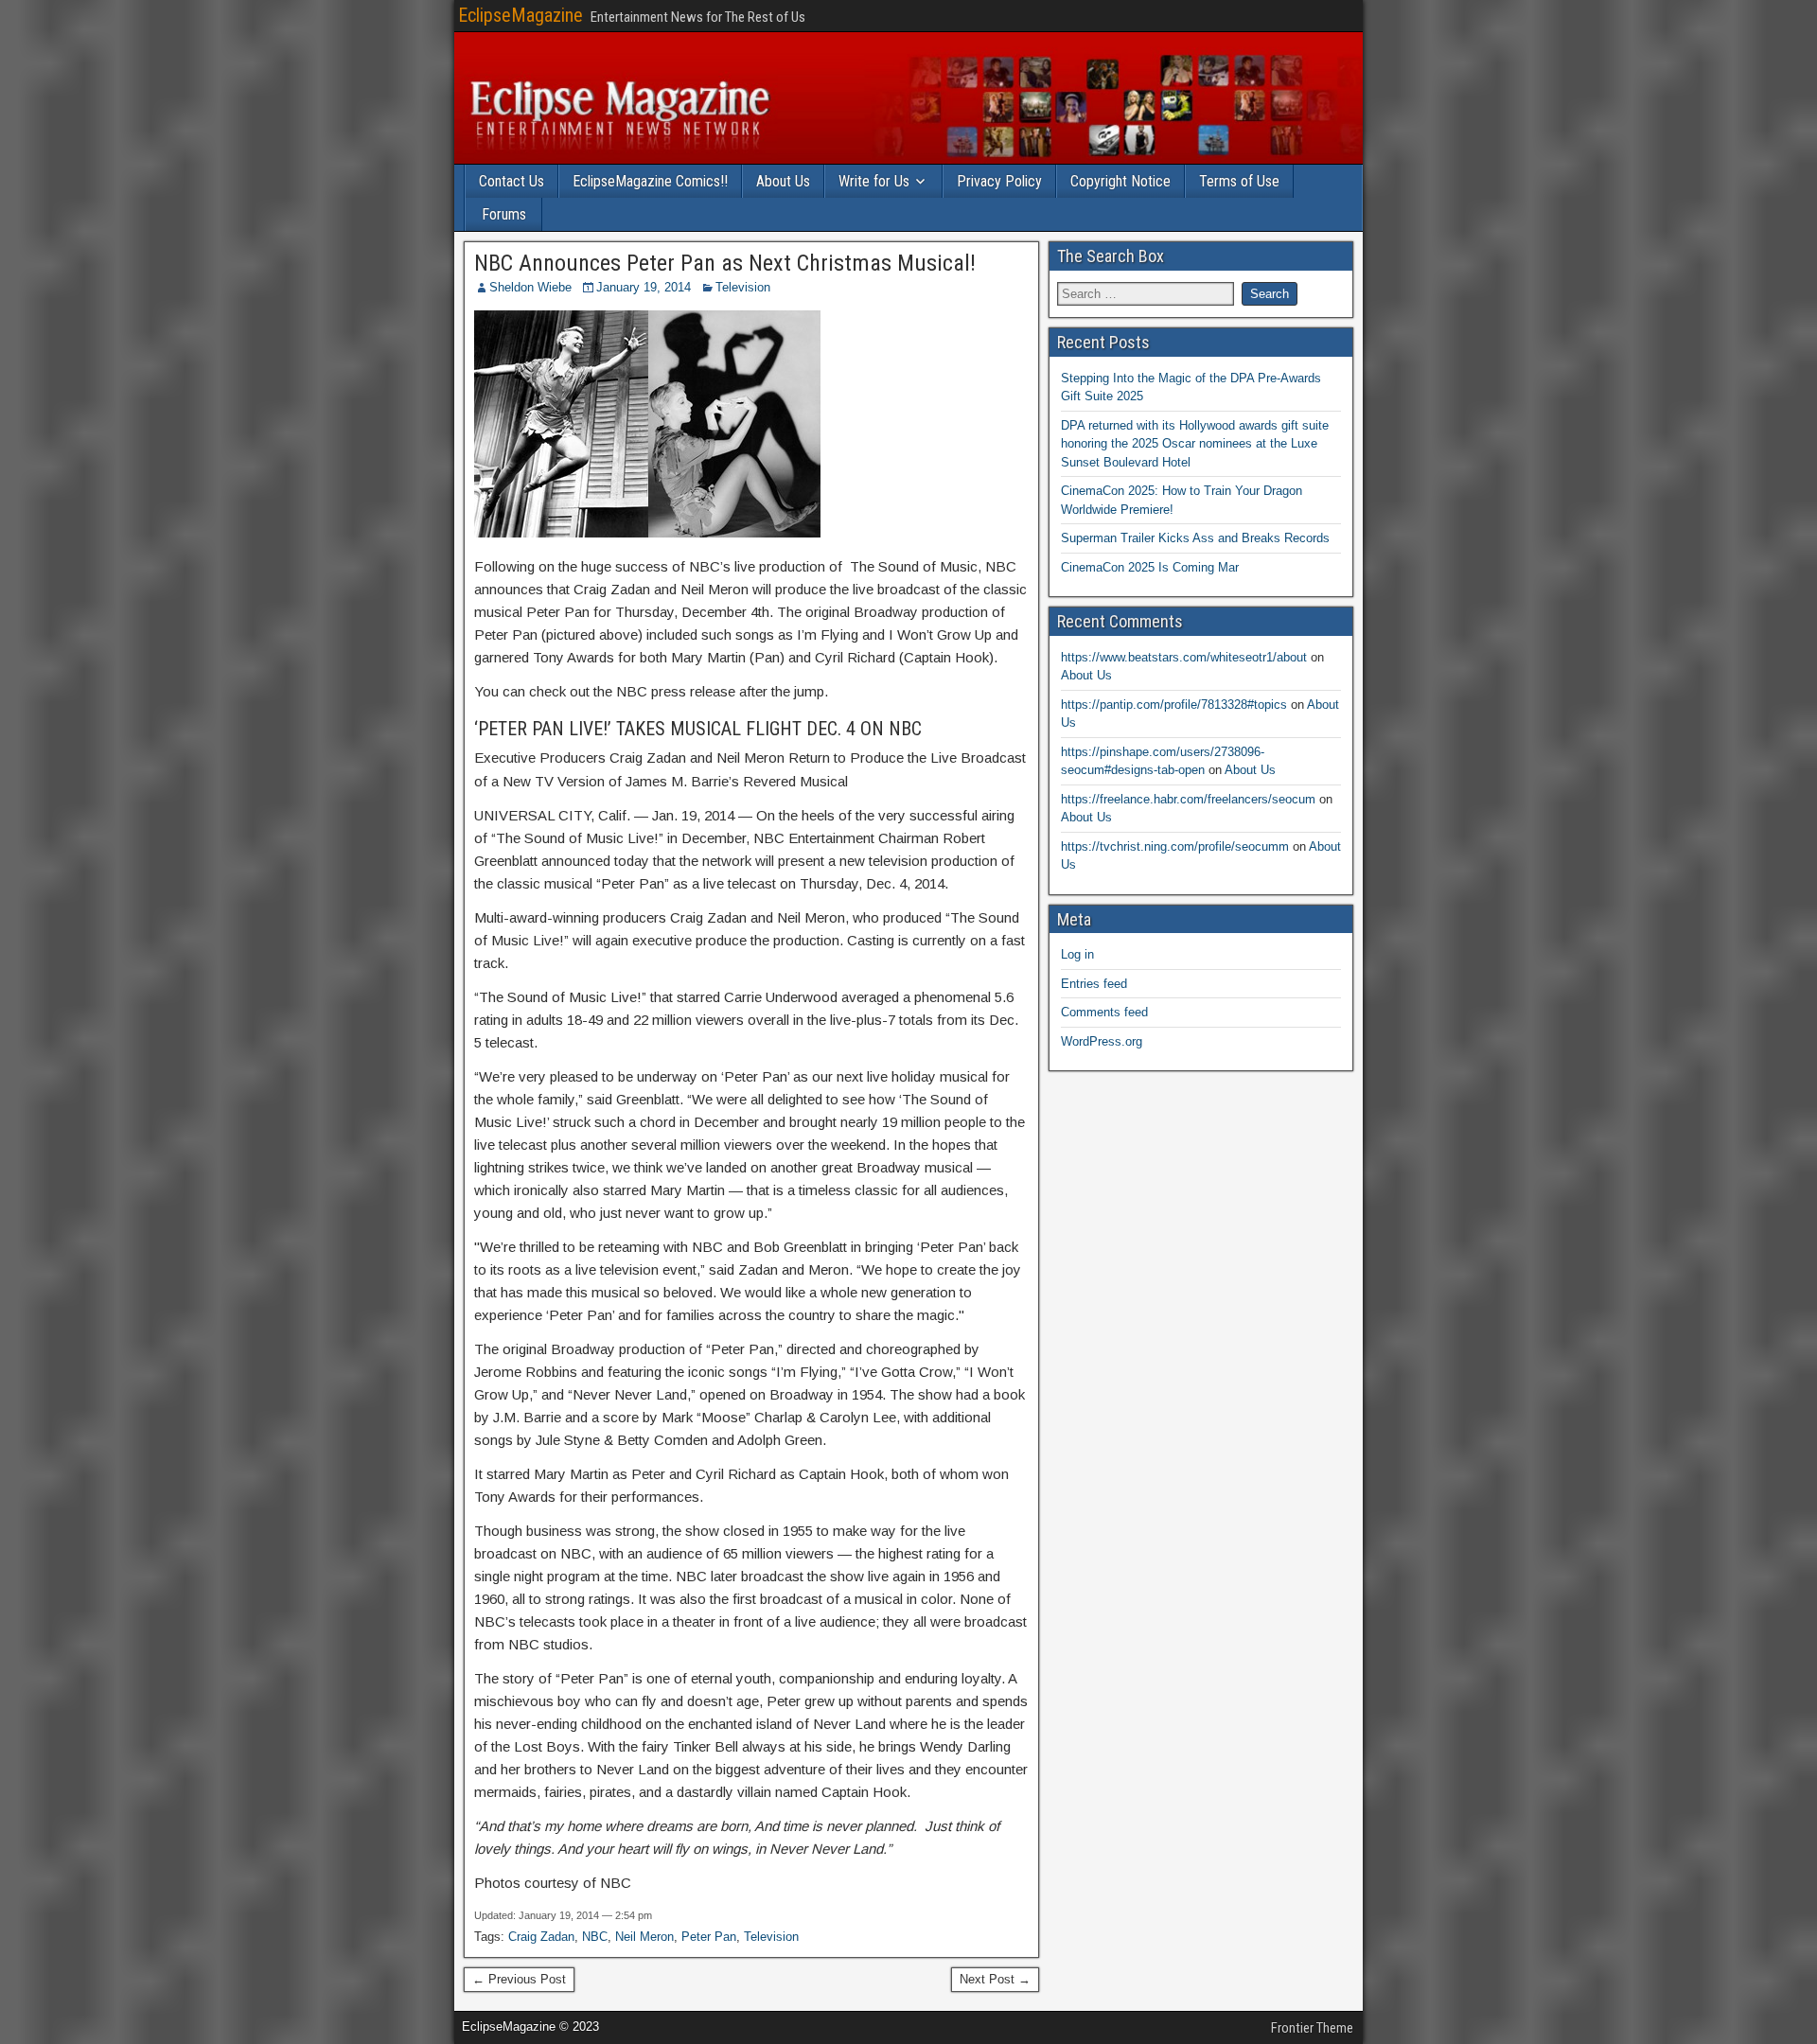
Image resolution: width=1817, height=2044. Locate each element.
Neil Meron (644, 1937)
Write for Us (874, 181)
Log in (1077, 954)
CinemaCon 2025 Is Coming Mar (1150, 567)
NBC (595, 1937)
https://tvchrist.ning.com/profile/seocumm (1175, 846)
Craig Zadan (541, 1937)
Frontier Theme (1312, 2028)
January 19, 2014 (644, 287)
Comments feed (1104, 1012)
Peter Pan (709, 1937)
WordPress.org (1102, 1041)
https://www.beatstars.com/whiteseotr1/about (1184, 657)
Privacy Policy (999, 181)
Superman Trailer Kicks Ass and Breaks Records (1195, 538)
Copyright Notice (1120, 181)
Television (743, 287)
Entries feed (1094, 984)
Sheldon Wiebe (530, 287)
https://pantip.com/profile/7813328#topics (1174, 705)
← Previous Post (519, 1979)
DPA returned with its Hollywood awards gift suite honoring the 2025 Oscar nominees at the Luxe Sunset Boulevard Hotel (1195, 444)
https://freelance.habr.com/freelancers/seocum (1188, 799)
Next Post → (995, 1979)
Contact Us (512, 181)
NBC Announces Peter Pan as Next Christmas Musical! (725, 263)
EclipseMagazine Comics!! (650, 181)
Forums (504, 214)
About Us (783, 181)
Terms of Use (1239, 181)
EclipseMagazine (520, 15)
